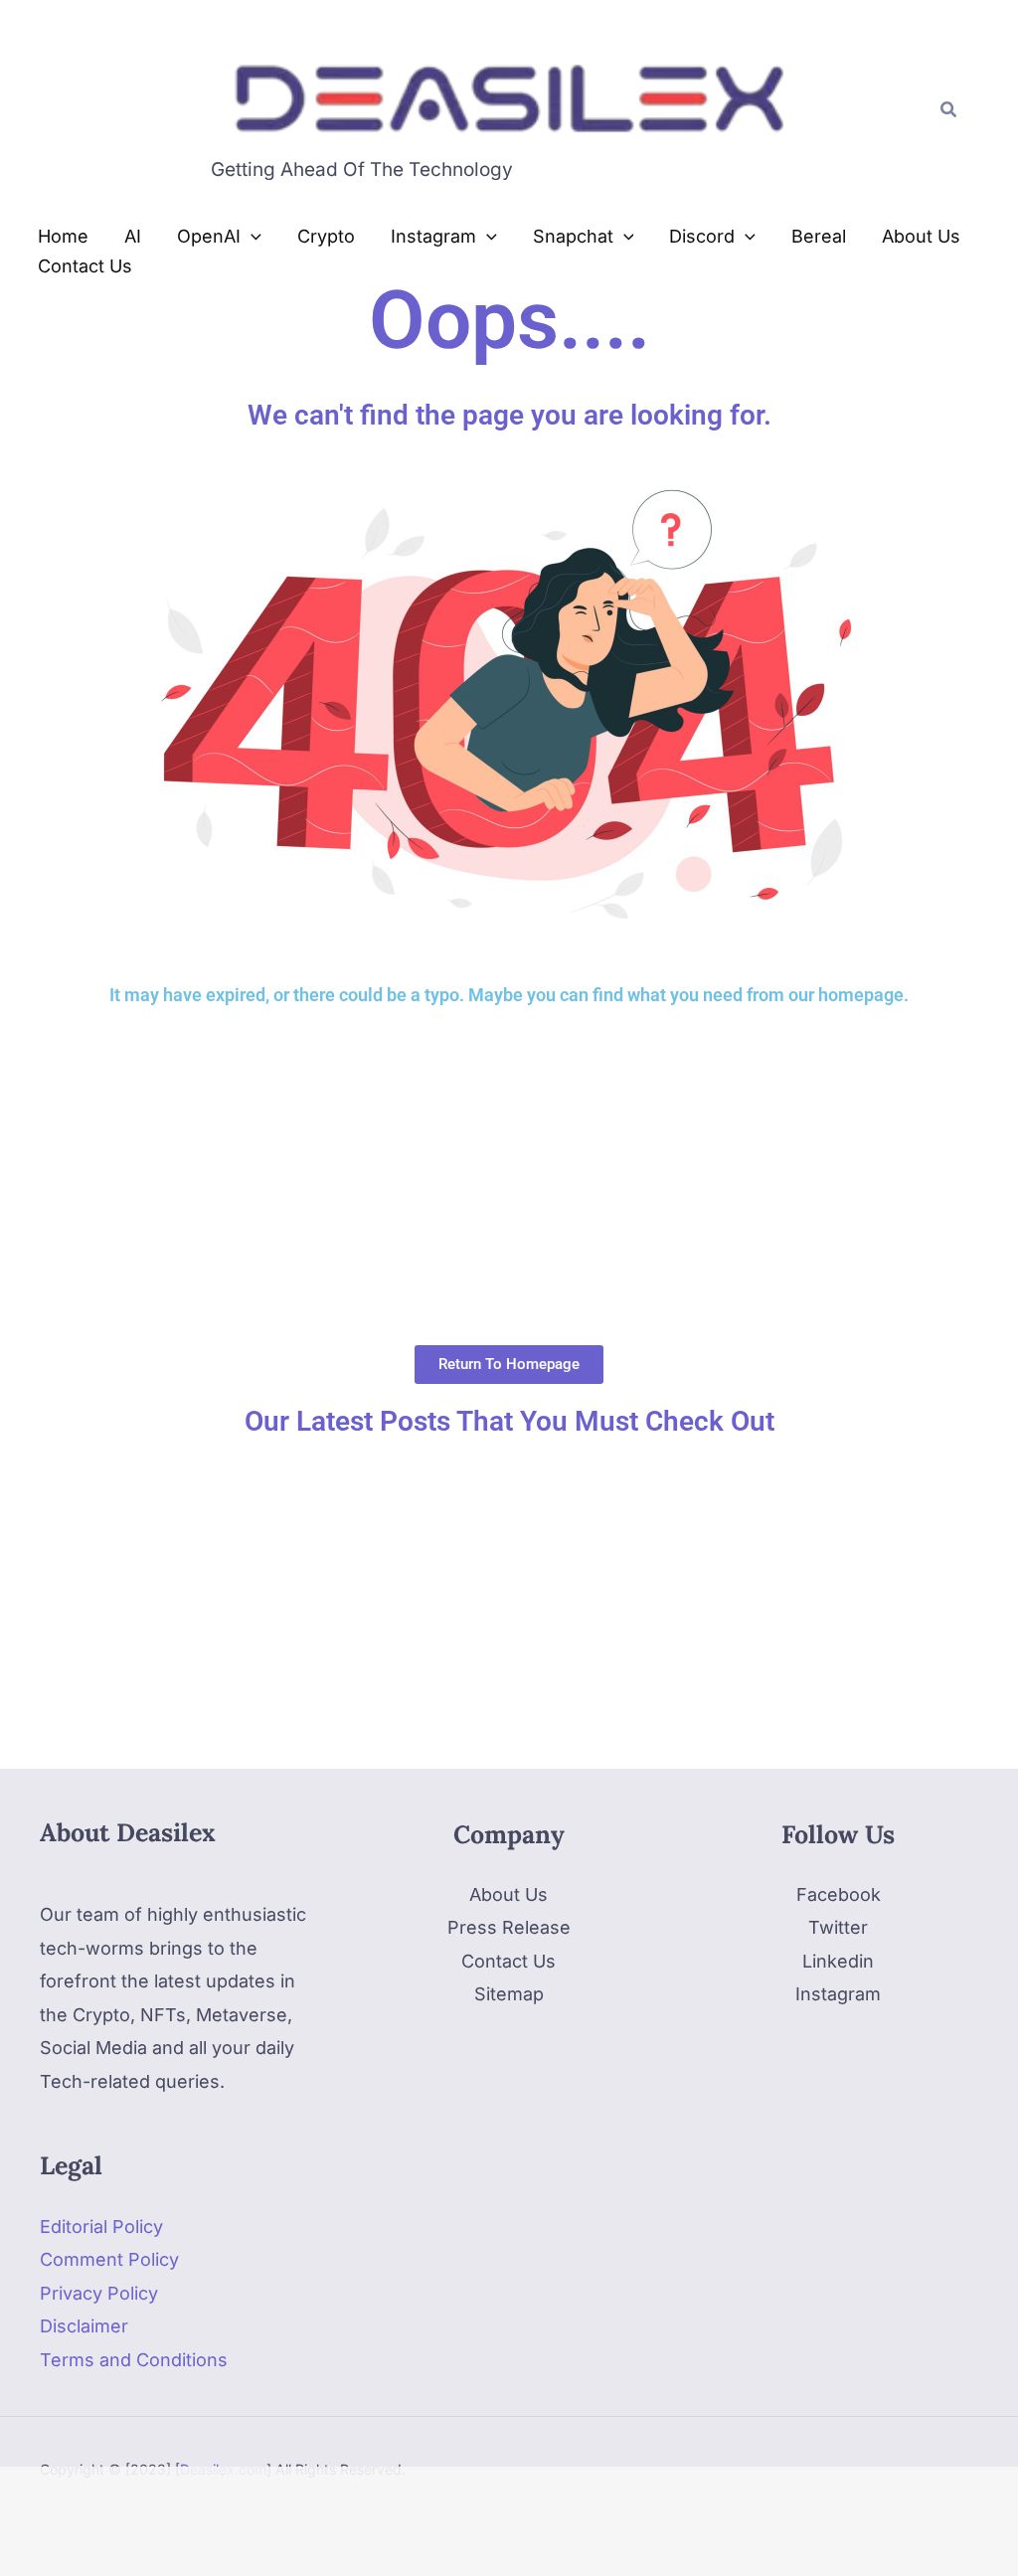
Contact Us (509, 1961)
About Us (509, 1894)
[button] (949, 110)
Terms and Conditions (134, 2360)
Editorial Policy (101, 2227)
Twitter (838, 1927)
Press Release (509, 1927)
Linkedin (838, 1961)
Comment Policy (109, 2259)
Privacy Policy (99, 2293)
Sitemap (509, 1994)
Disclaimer (84, 2326)
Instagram (838, 1994)
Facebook (839, 1894)
